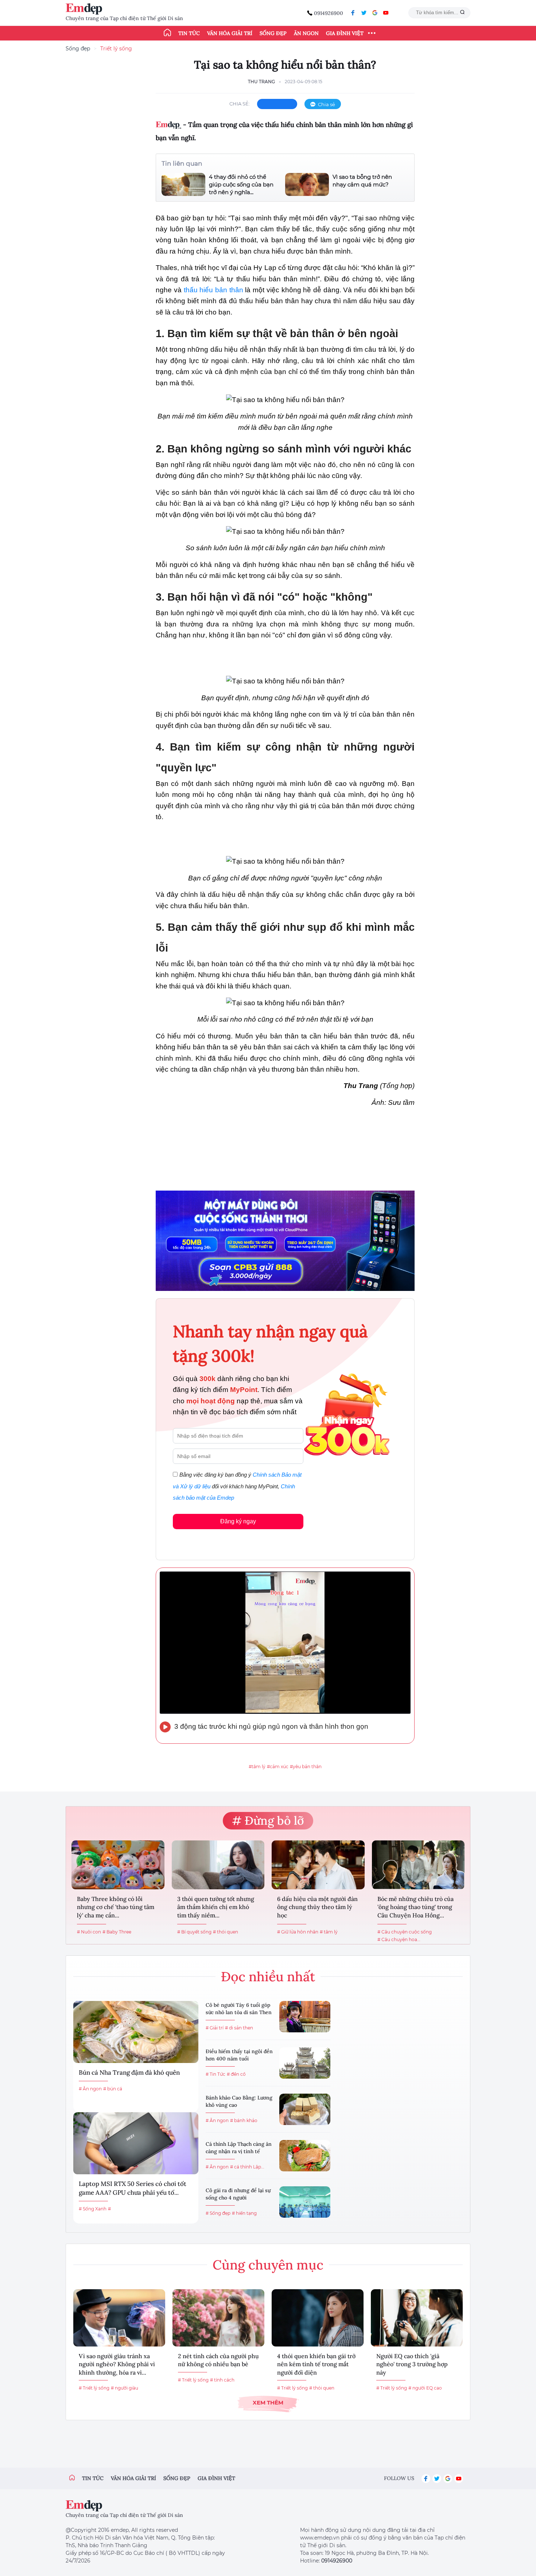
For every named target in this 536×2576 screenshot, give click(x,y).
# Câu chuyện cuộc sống (405, 1932)
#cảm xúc (278, 1767)
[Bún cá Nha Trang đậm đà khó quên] (136, 2032)
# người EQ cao (425, 2388)
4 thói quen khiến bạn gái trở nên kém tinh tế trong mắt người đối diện (316, 2364)
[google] (375, 13)
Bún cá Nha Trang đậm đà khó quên (129, 2072)
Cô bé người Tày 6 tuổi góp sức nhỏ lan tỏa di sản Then (239, 2009)
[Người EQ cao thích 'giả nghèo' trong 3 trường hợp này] (417, 2318)
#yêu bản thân (306, 1767)
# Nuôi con (89, 1932)
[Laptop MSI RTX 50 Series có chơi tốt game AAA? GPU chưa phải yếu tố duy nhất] (136, 2143)
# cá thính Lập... (247, 2167)
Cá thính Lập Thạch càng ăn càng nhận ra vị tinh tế (239, 2148)
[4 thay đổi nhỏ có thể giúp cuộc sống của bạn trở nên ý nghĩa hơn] (183, 184)
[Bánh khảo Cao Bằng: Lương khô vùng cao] (305, 2109)
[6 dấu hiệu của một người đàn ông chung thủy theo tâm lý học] (318, 1865)
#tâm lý (257, 1767)
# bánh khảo (244, 2120)
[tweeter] (364, 13)
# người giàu (125, 2388)
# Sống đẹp (218, 2213)
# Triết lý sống (94, 2388)
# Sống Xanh (93, 2209)
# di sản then (239, 2028)
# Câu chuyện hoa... (399, 1939)
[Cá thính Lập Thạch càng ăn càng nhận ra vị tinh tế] (305, 2156)
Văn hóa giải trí (230, 33)
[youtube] (386, 13)
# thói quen (226, 1932)
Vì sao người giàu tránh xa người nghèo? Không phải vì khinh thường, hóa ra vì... (117, 2364)
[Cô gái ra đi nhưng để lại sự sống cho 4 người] (305, 2202)
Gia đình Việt (345, 33)
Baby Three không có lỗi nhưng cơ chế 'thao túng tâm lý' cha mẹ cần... (116, 1907)
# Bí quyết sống (194, 1932)
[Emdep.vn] (86, 9)
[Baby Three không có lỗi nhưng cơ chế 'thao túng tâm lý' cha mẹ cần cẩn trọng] (118, 1865)
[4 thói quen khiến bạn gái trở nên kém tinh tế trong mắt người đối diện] (318, 2318)
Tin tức (189, 33)
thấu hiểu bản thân (213, 290)
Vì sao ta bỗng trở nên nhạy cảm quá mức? (362, 181)
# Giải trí (215, 2028)
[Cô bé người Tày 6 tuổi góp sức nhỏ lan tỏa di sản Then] (305, 2017)
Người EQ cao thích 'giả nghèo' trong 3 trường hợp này (412, 2364)
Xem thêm (268, 2403)
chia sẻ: (240, 104)
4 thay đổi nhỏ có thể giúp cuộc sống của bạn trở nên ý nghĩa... (241, 184)
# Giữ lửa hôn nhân (298, 1932)
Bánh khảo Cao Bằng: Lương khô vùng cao (239, 2101)
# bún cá (113, 2089)
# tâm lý (329, 1932)
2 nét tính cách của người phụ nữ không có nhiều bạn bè (218, 2360)
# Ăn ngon (90, 2089)
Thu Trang (261, 82)
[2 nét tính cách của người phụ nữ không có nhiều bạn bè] (218, 2318)
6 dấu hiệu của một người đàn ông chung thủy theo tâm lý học (317, 1907)
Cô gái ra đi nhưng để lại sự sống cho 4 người (238, 2194)
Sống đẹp (273, 33)
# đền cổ (236, 2074)
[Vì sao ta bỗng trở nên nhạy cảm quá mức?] (307, 184)
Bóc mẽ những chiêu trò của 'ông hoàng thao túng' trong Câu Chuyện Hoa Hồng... (415, 1907)
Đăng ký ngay (238, 1521)
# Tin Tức (215, 2074)
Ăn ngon (306, 33)
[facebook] (353, 13)
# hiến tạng (244, 2213)
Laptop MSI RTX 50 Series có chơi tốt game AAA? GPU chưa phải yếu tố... (133, 2188)
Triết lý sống (116, 49)
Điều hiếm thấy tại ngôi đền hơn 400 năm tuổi (239, 2055)
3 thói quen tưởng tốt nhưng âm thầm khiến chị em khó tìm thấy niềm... (216, 1907)
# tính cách (222, 2380)
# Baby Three (117, 1932)
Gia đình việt (216, 2478)
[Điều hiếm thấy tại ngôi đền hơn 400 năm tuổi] (305, 2063)
